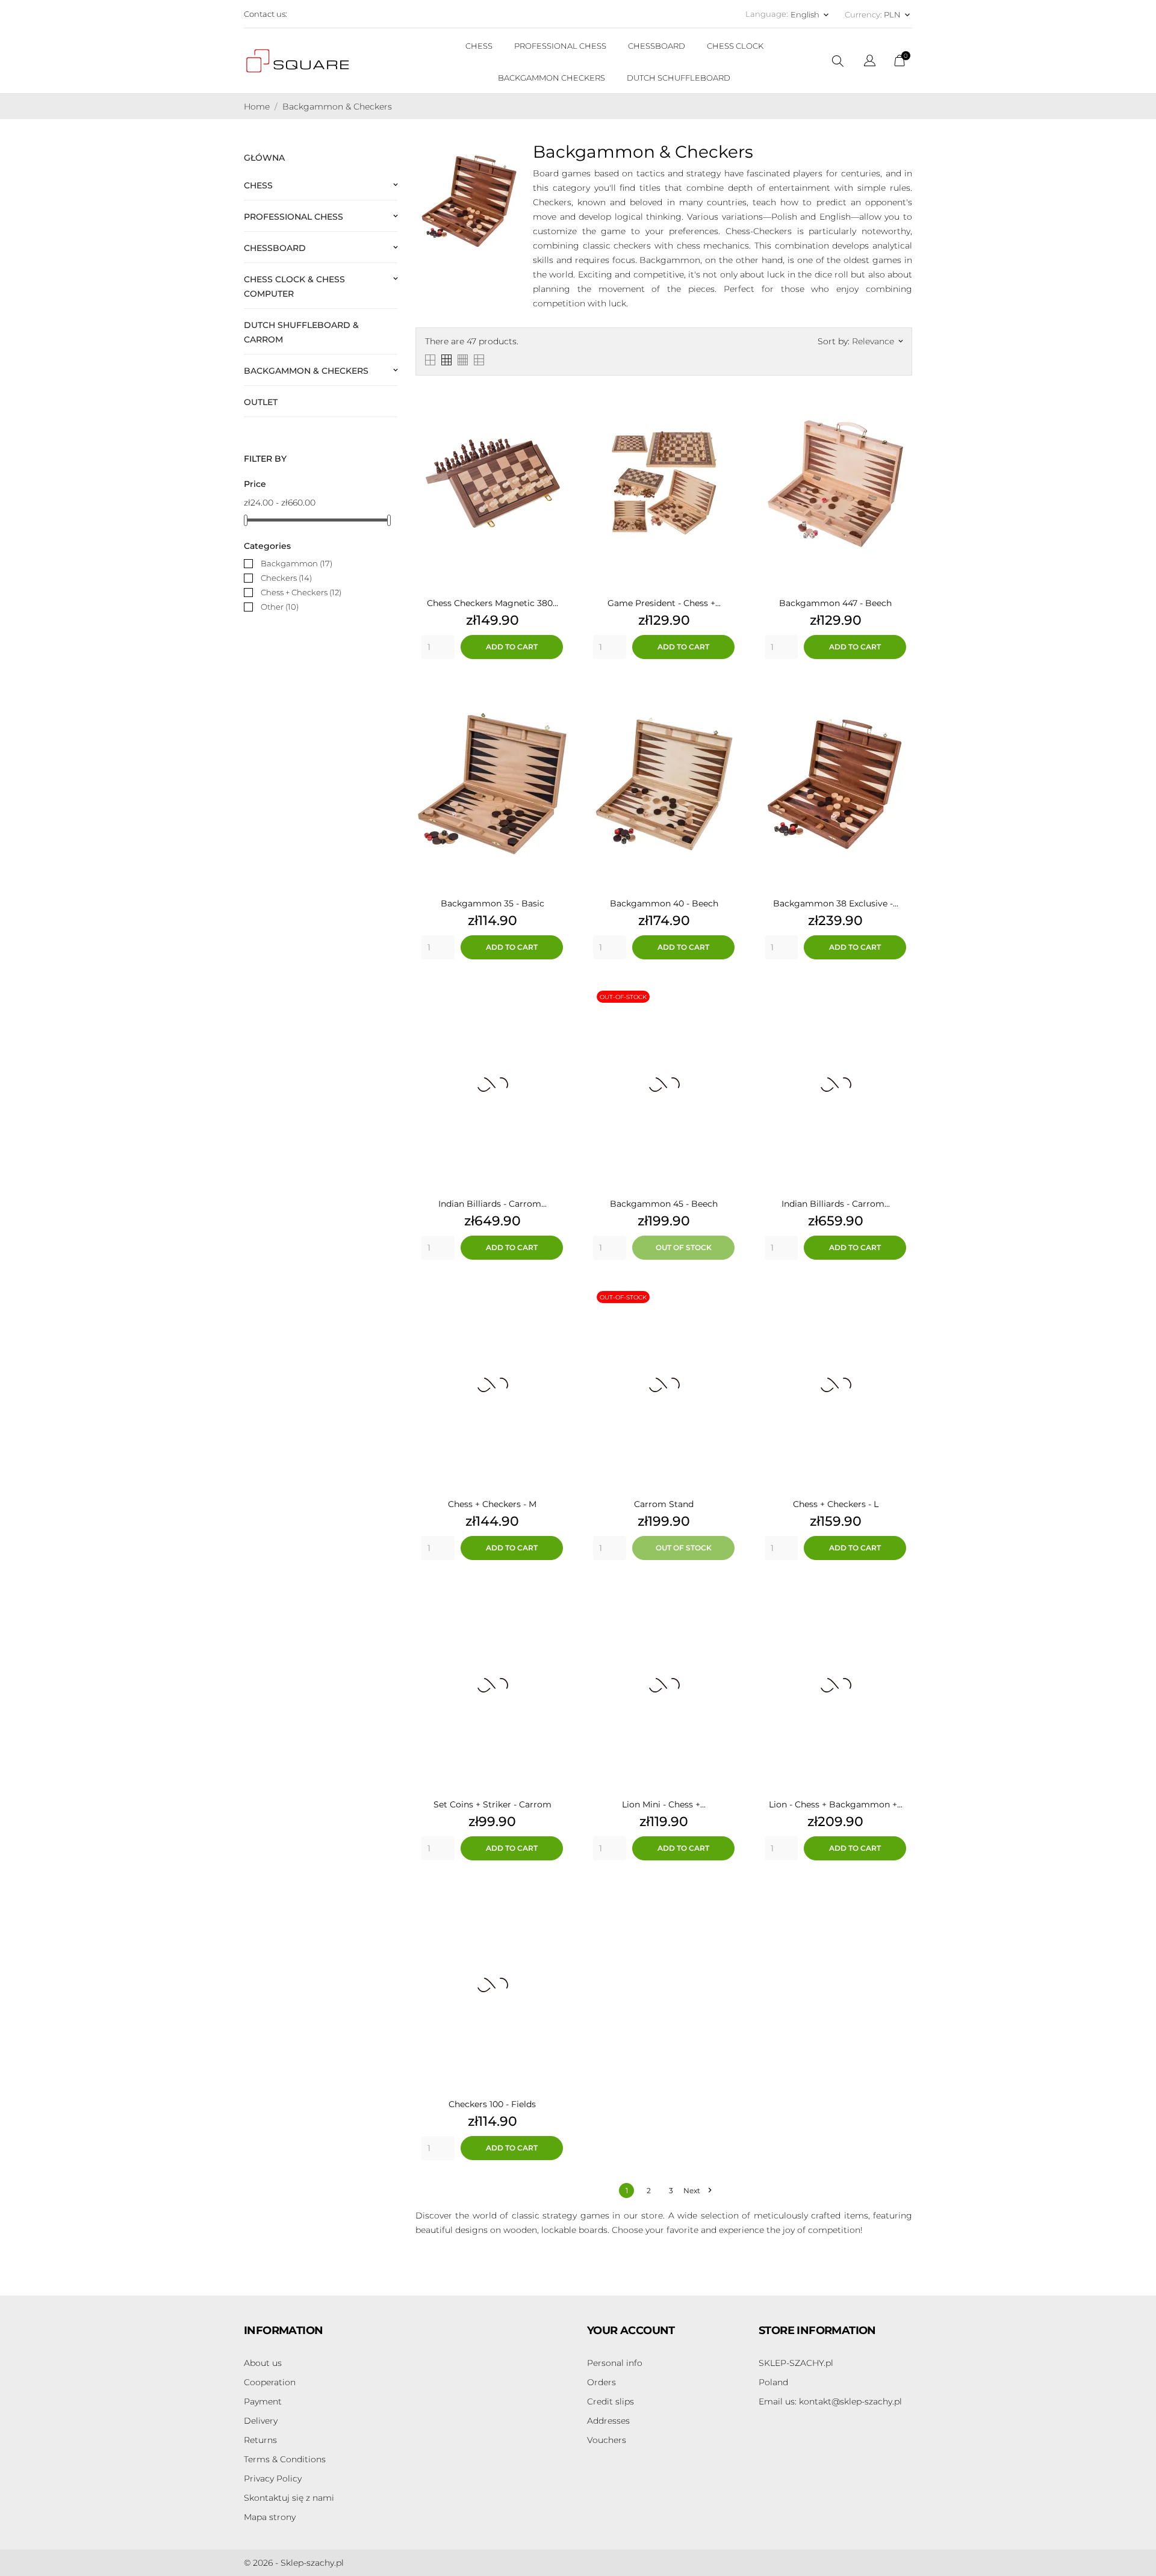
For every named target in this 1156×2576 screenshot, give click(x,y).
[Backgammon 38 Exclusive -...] (900, 694)
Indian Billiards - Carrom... (493, 1204)
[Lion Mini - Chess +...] (729, 1595)
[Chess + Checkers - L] (900, 1295)
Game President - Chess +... (664, 603)
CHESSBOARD (657, 46)
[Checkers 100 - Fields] (557, 1895)
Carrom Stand (664, 1504)
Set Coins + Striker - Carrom (493, 1804)
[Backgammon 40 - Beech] (729, 694)
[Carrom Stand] (729, 1295)
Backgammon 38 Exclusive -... (836, 903)
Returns (260, 2440)
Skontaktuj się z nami (289, 2498)
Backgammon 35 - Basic (493, 903)
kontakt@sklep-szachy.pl (830, 2401)
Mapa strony (270, 2517)
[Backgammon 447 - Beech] (900, 394)
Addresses (608, 2421)
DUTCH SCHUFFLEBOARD (679, 78)
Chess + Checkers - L (836, 1504)
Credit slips (611, 2401)
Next (697, 2191)
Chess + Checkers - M (492, 1504)
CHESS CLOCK (735, 46)
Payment (263, 2401)
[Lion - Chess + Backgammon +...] (900, 1595)
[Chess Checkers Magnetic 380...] (557, 394)
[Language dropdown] (870, 62)
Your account (631, 2330)
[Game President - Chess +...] (729, 394)
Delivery (261, 2421)
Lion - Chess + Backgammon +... (836, 1804)
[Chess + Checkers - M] (557, 1295)
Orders (601, 2382)
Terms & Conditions (285, 2459)
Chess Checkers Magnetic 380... (493, 603)
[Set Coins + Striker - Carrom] (557, 1595)
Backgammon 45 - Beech (664, 1204)
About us (263, 2363)
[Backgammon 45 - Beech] (729, 994)
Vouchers (607, 2440)
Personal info (615, 2363)
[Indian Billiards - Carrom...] (557, 994)
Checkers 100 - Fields (492, 2104)
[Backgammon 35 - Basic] (557, 694)
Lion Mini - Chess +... (664, 1804)
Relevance (877, 341)
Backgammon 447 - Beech (835, 603)
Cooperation (270, 2382)
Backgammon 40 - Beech (664, 903)
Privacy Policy (273, 2478)
